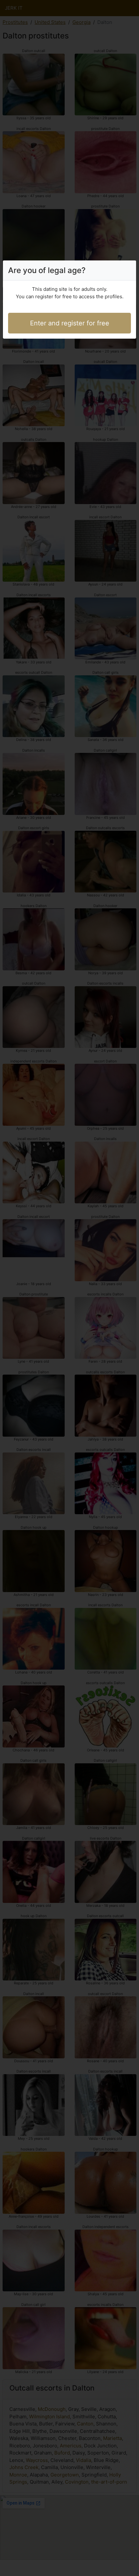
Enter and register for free (70, 323)
